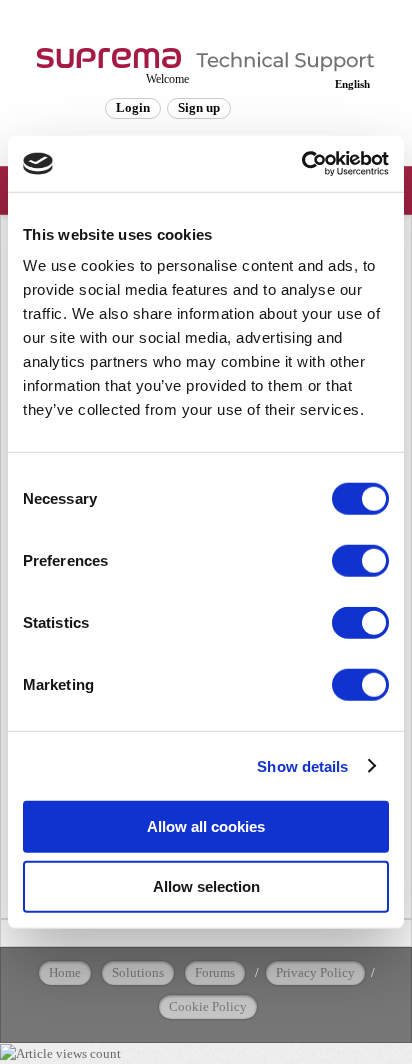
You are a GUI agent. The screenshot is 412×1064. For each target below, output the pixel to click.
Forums (215, 972)
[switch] (360, 561)
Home (65, 972)
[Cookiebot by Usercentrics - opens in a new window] (301, 164)
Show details (302, 765)
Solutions (138, 972)
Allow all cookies (206, 826)
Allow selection (206, 885)
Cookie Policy (208, 1006)
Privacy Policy (315, 972)
